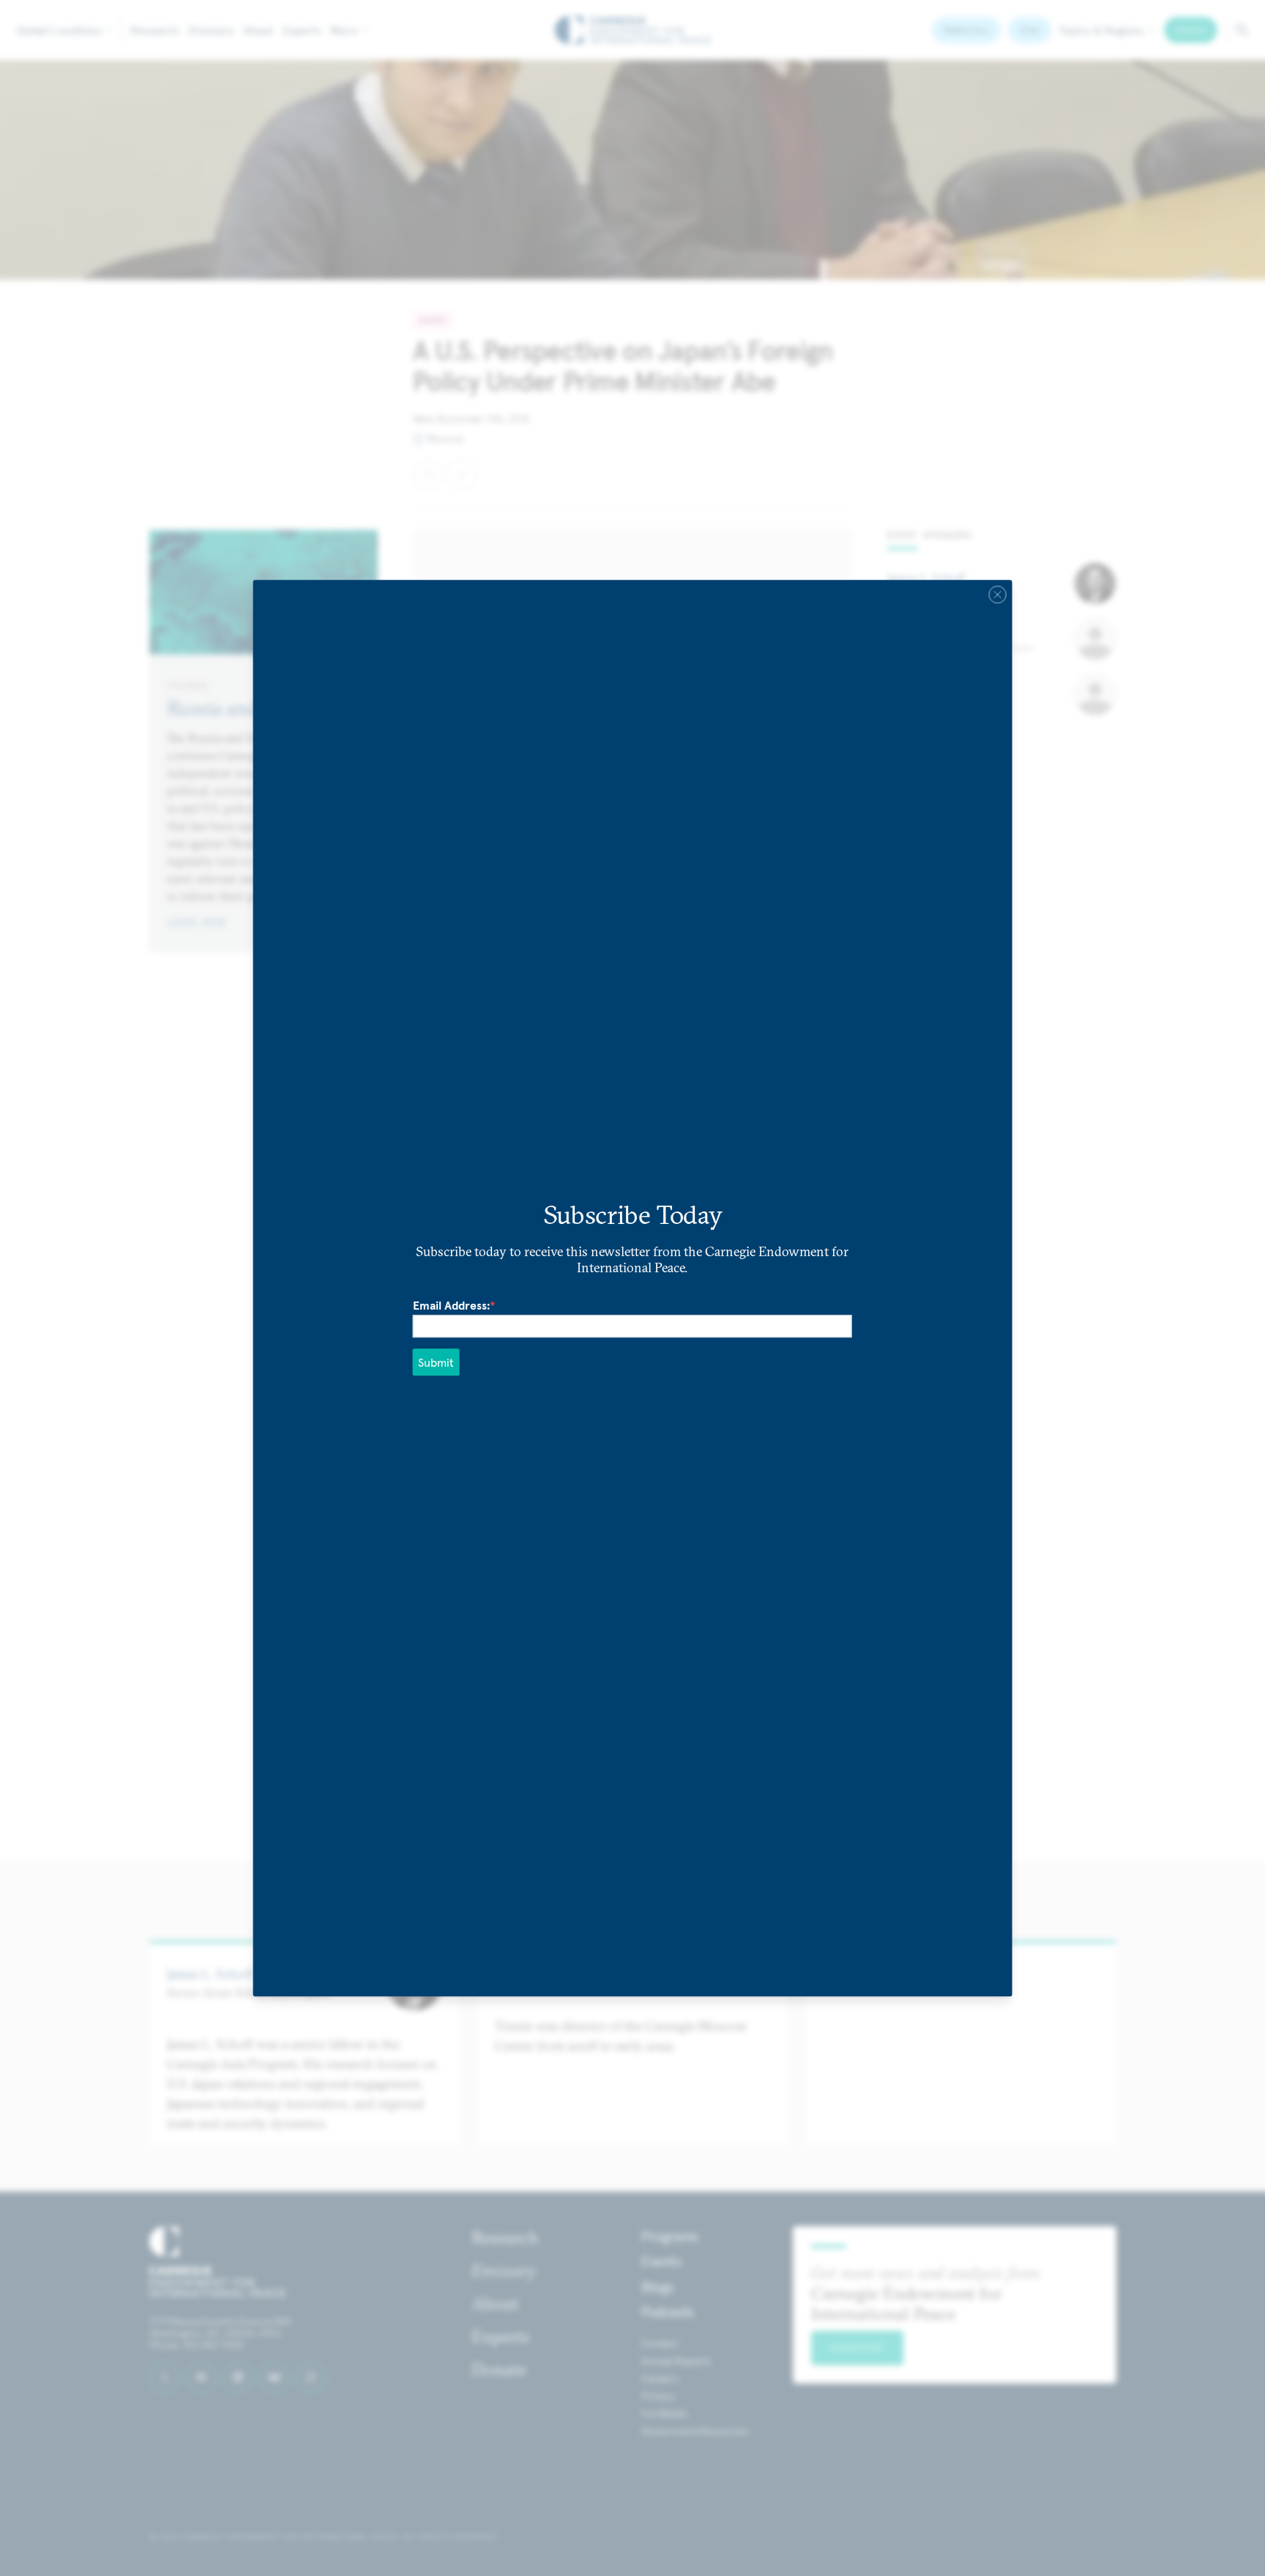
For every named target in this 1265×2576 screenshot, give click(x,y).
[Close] (997, 594)
